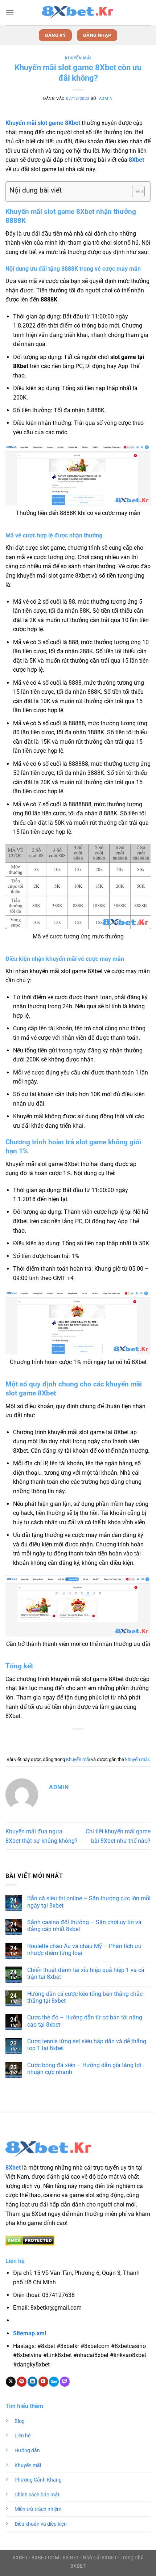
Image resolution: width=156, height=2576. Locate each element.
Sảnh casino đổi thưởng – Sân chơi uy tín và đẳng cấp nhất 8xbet (84, 1926)
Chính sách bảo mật (37, 2495)
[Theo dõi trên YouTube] (43, 2382)
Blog (20, 2421)
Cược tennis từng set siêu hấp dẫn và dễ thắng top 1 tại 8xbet (87, 2045)
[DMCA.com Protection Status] (30, 2240)
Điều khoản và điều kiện (41, 2524)
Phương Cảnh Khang (38, 2480)
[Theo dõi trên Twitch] (65, 2382)
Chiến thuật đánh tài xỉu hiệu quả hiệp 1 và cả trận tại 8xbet (86, 1973)
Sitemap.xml (30, 2333)
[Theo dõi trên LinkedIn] (32, 2382)
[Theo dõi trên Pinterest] (22, 2382)
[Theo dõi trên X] (11, 2382)
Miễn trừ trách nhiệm (38, 2509)
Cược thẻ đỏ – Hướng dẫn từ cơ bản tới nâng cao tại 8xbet (85, 2021)
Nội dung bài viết (36, 190)
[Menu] (10, 12)
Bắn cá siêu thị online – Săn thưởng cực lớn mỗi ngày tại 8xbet (89, 1902)
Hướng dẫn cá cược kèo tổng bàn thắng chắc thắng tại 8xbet (85, 1997)
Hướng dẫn (27, 2451)
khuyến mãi (137, 1759)
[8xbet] (78, 13)
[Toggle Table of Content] (135, 191)
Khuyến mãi (78, 58)
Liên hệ (22, 2436)
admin (106, 99)
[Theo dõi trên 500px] (54, 2382)
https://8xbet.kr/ (55, 2321)
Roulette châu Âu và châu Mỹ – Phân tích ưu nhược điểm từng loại (84, 1950)
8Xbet (136, 160)
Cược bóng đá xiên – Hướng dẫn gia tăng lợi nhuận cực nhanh (84, 2069)
